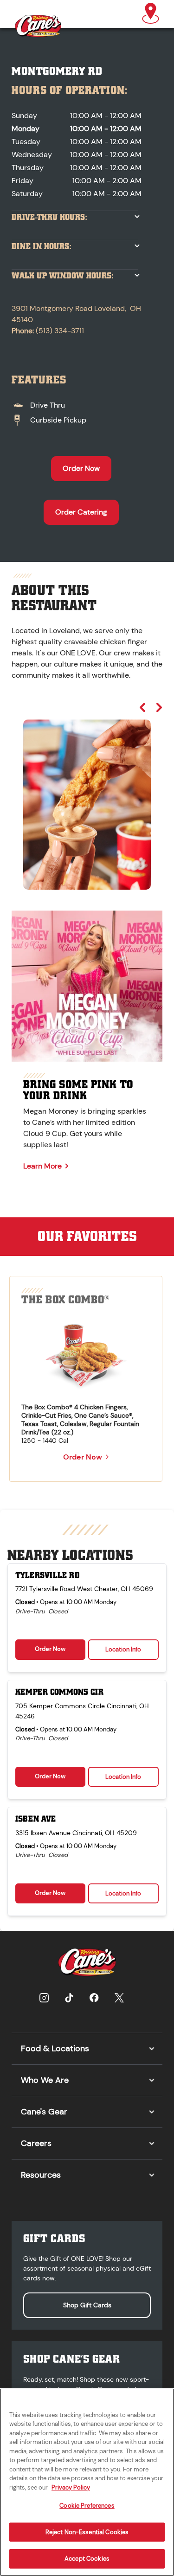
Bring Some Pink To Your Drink (78, 1090)
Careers (36, 2143)
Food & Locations (55, 2048)
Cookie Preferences (87, 2506)
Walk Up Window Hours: (63, 276)
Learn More (42, 1166)
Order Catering (81, 512)
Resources (41, 2175)
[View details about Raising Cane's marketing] (87, 986)
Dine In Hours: (42, 247)
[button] (151, 14)
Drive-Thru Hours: (49, 217)
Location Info (123, 1649)
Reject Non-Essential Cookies (87, 2532)
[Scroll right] (159, 707)
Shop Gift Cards (87, 2305)
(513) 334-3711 (60, 331)
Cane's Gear (44, 2112)
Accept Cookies (87, 2559)
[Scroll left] (142, 707)
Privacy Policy (71, 2487)
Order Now (81, 468)
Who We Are (45, 2080)
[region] (87, 796)
